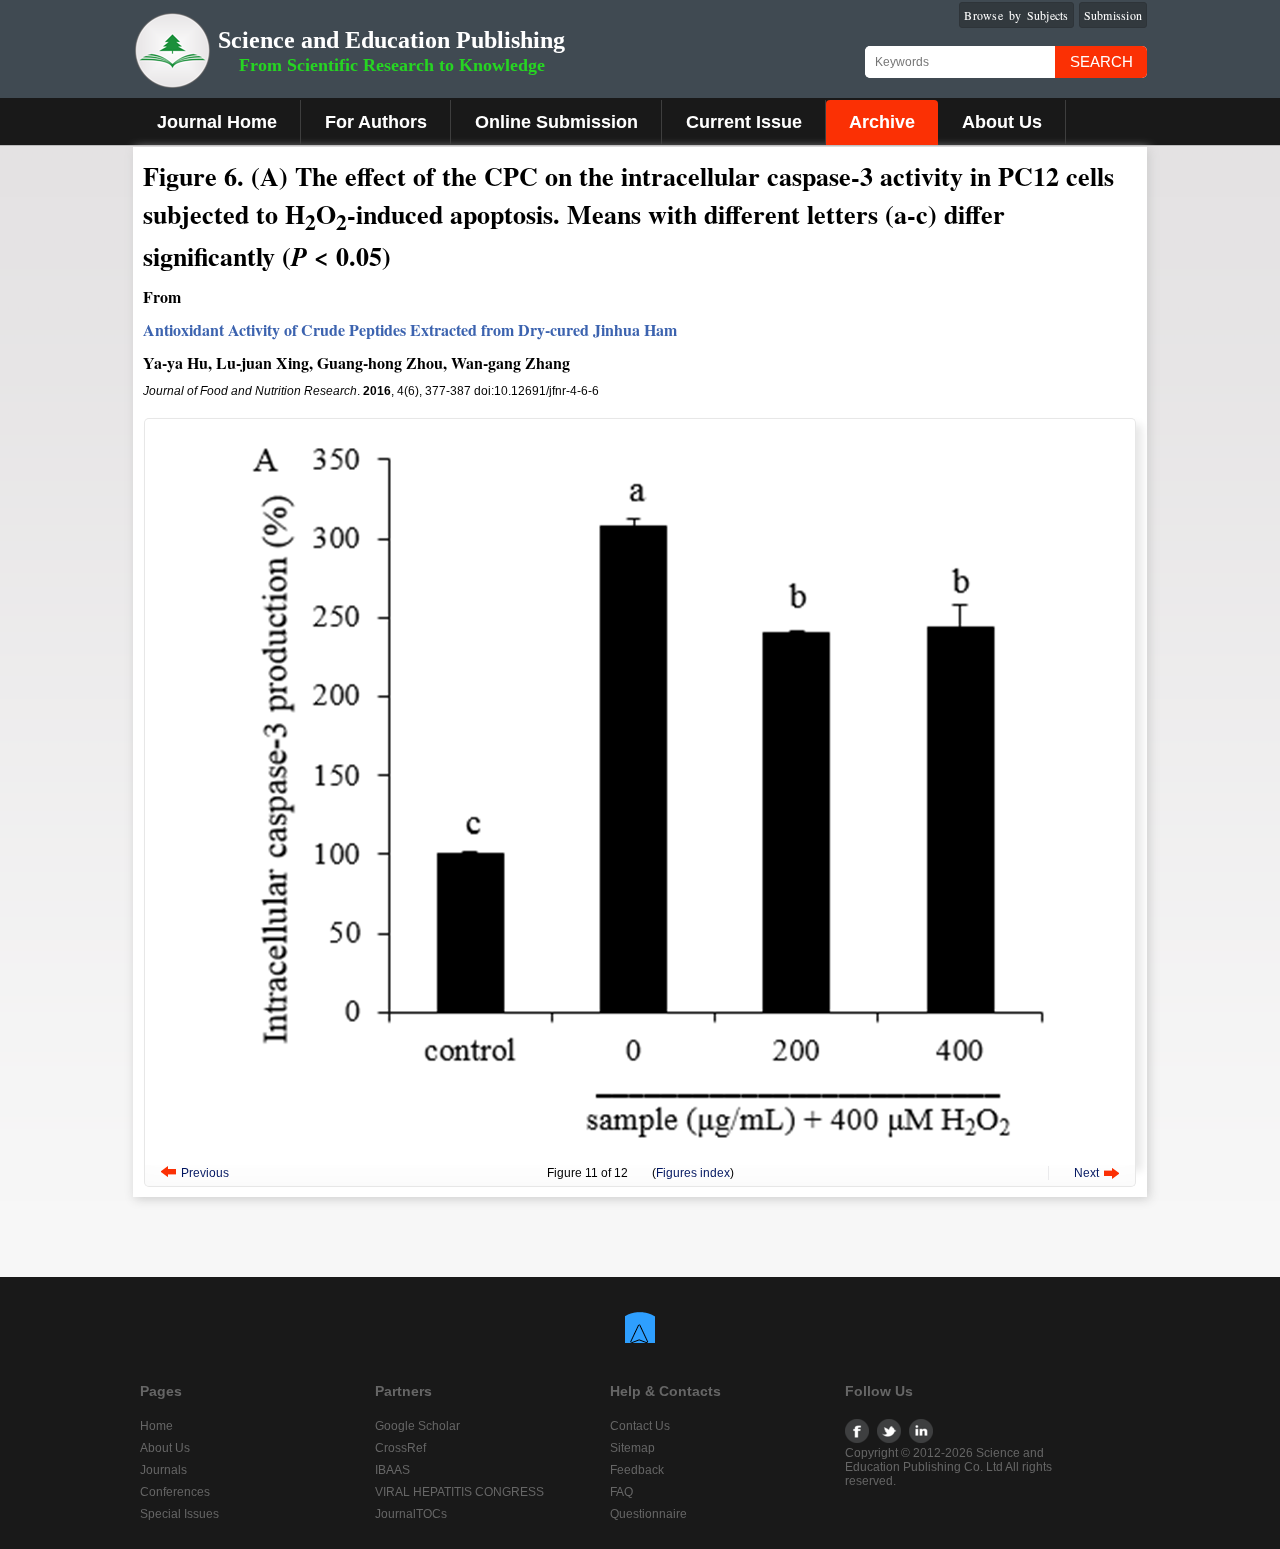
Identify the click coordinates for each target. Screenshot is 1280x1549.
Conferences (175, 1492)
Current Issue (744, 122)
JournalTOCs (411, 1514)
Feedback (637, 1470)
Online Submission (556, 122)
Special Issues (179, 1514)
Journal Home (217, 122)
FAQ (621, 1492)
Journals (163, 1470)
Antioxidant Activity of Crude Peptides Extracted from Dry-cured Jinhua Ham (410, 329)
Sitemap (632, 1448)
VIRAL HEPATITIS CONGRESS (459, 1492)
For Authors (376, 122)
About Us (1002, 122)
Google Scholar (417, 1426)
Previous (205, 1173)
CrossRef (400, 1448)
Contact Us (640, 1426)
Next (1086, 1173)
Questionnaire (648, 1514)
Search (1101, 61)
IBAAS (392, 1470)
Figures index (693, 1173)
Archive (882, 122)
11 (591, 1173)
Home (156, 1426)
